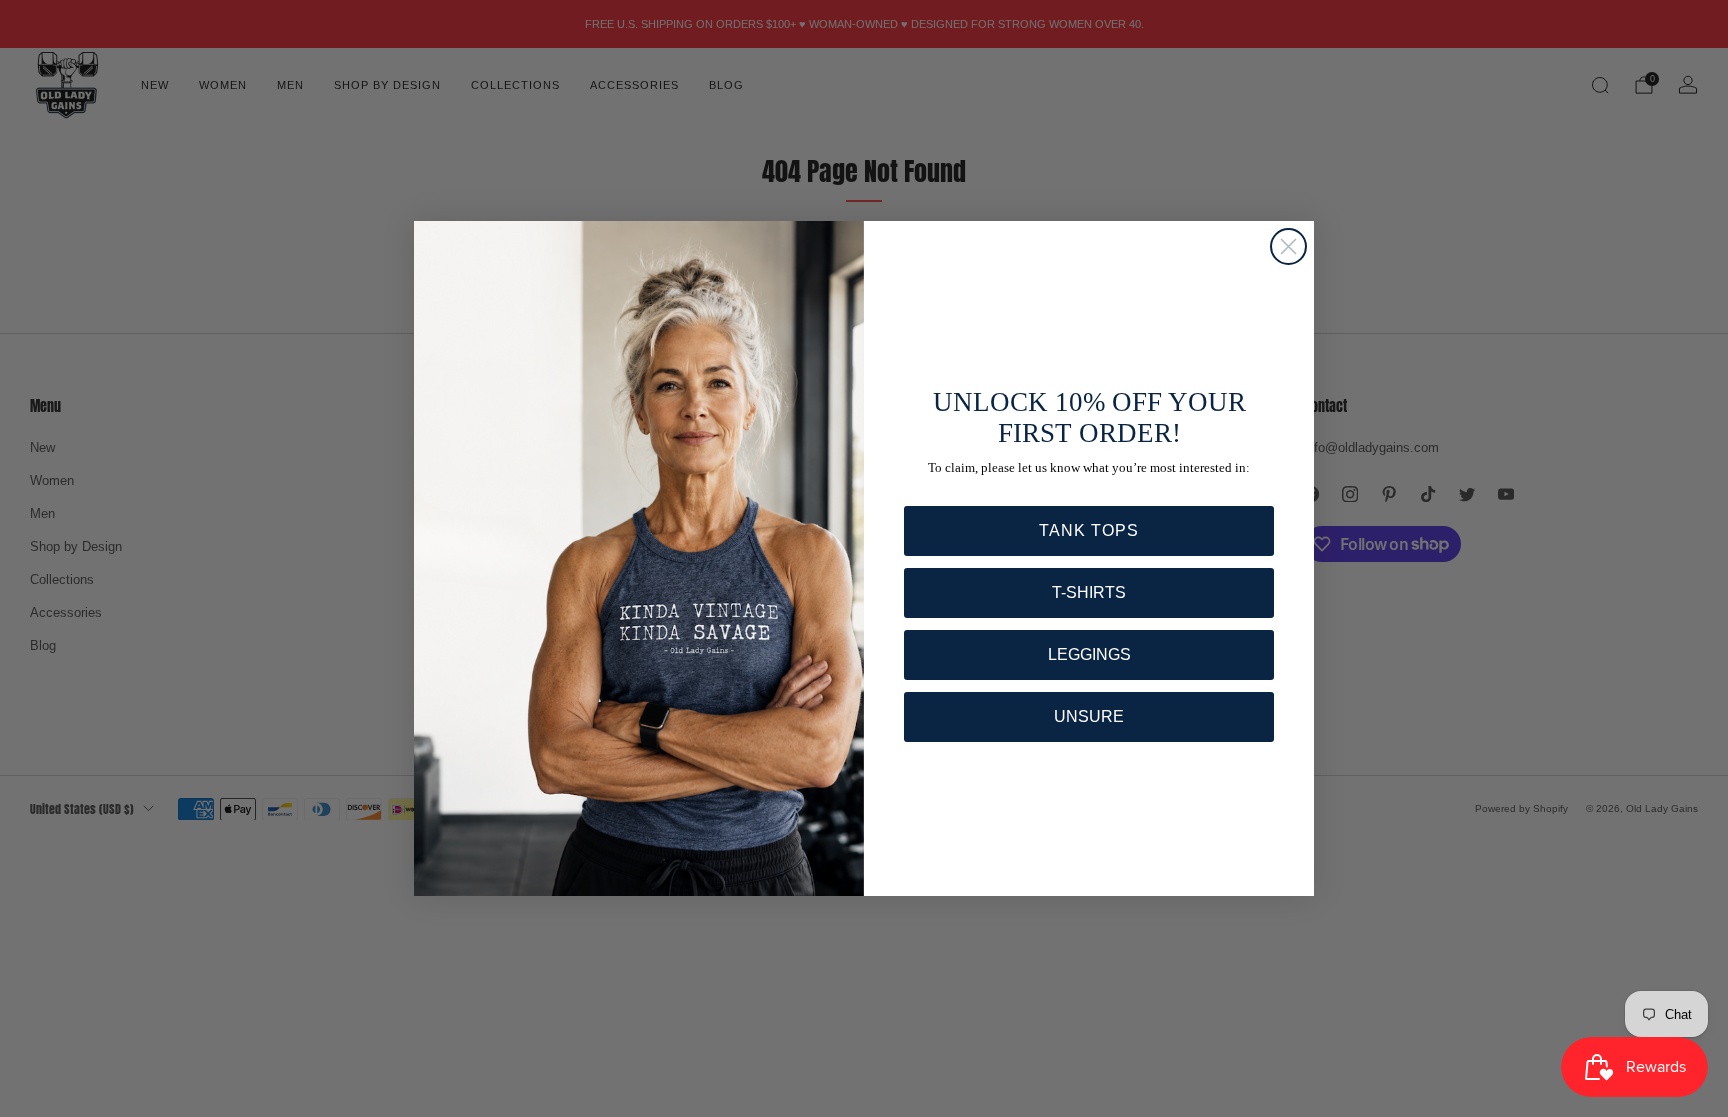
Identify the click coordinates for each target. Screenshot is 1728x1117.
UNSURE (1089, 716)
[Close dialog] (1288, 246)
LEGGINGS (1089, 654)
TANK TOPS (1089, 530)
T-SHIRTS (1089, 592)
